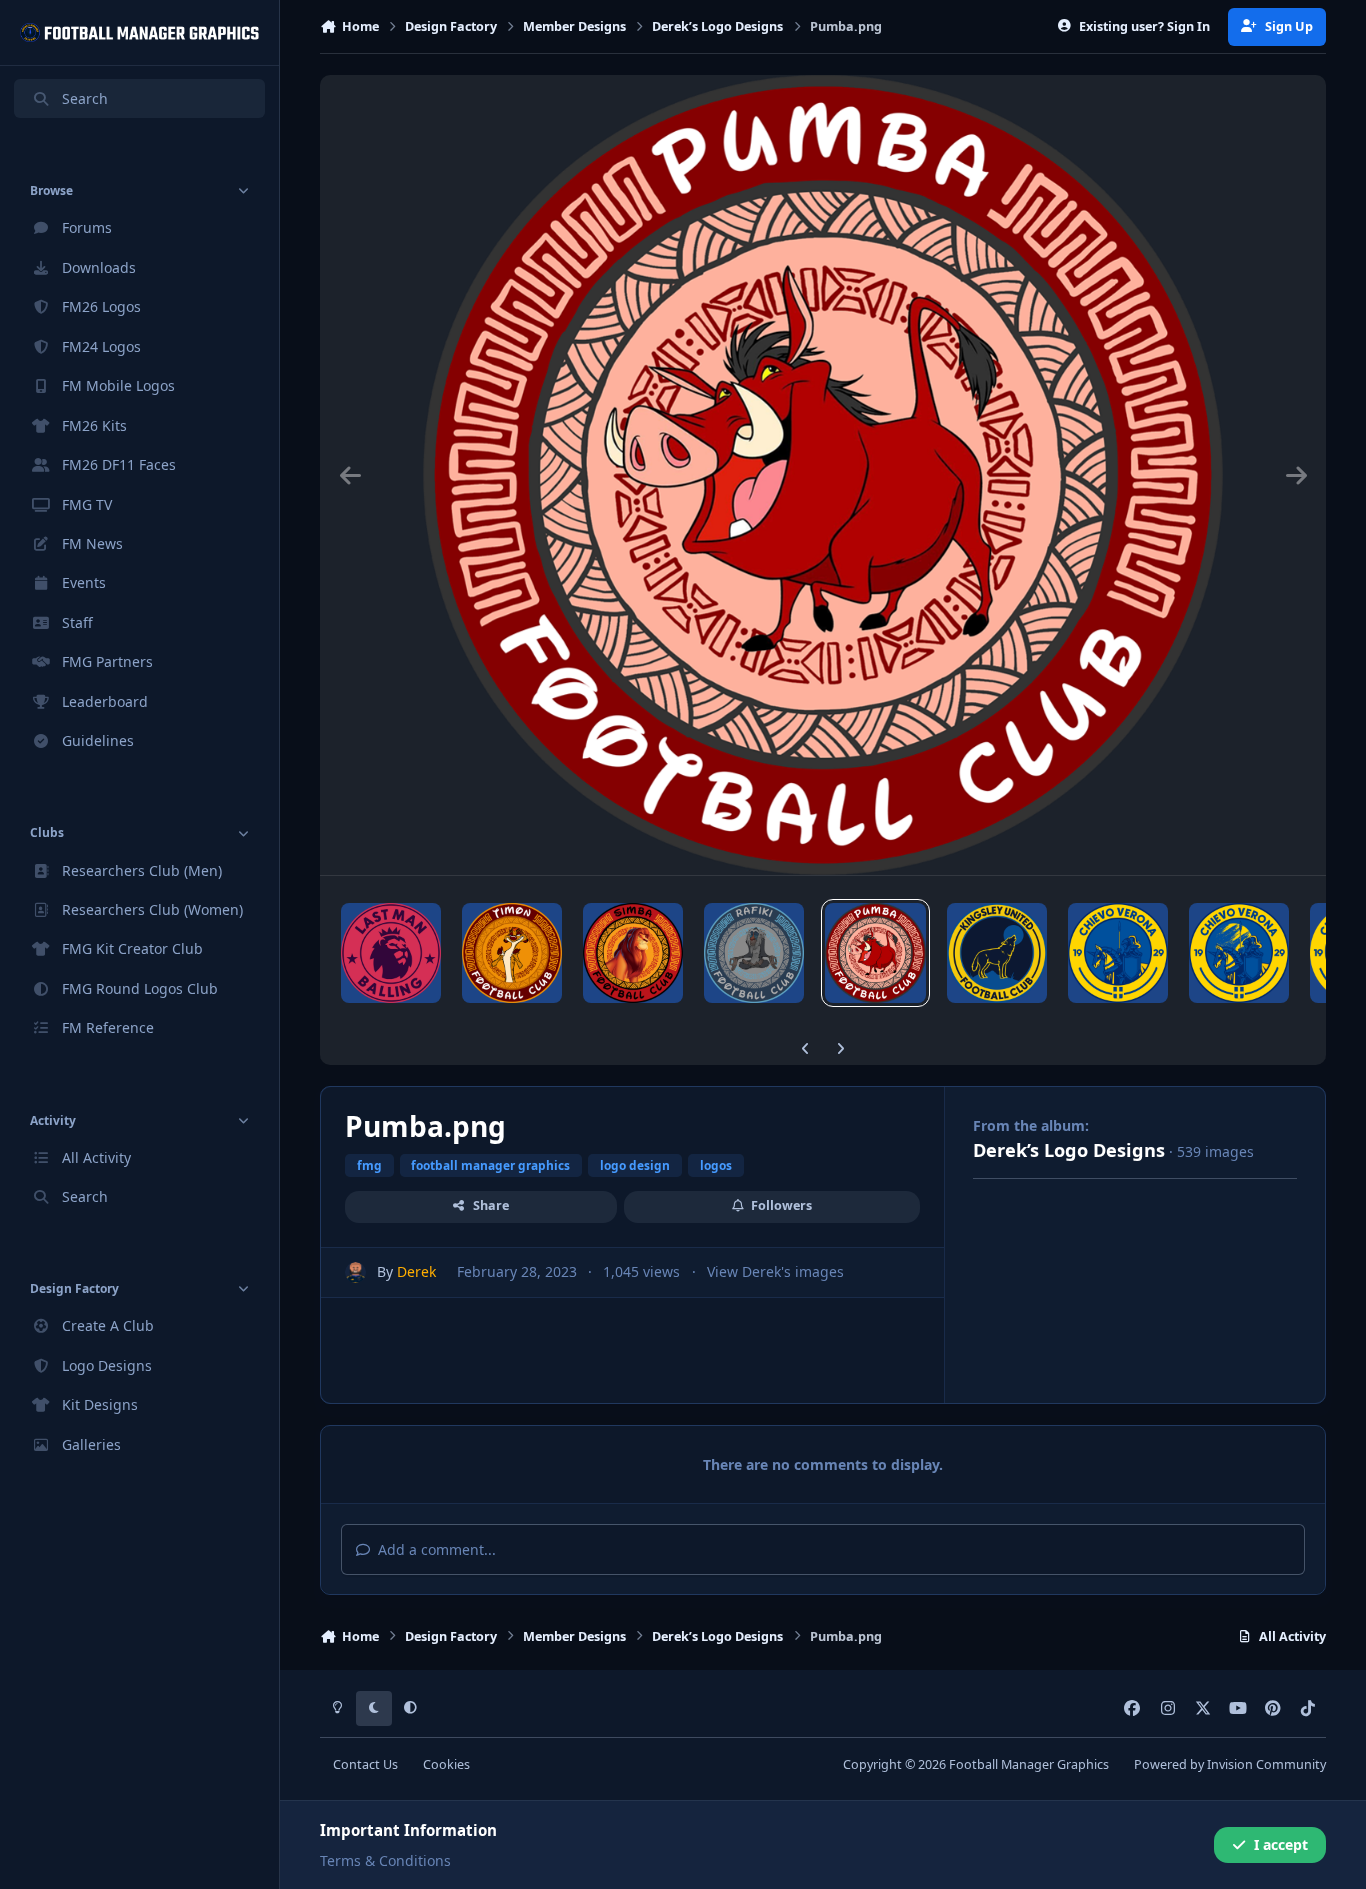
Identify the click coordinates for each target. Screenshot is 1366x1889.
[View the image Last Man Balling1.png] (391, 953)
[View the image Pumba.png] (875, 953)
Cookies (446, 1764)
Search (85, 98)
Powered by (1230, 1764)
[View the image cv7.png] (1239, 953)
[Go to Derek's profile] (355, 1272)
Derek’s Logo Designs (1069, 1150)
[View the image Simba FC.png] (633, 953)
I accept (1281, 1844)
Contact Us (365, 1764)
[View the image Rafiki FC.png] (754, 953)
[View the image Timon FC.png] (512, 953)
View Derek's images (775, 1271)
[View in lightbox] (823, 475)
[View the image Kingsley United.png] (997, 953)
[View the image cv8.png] (1118, 953)
